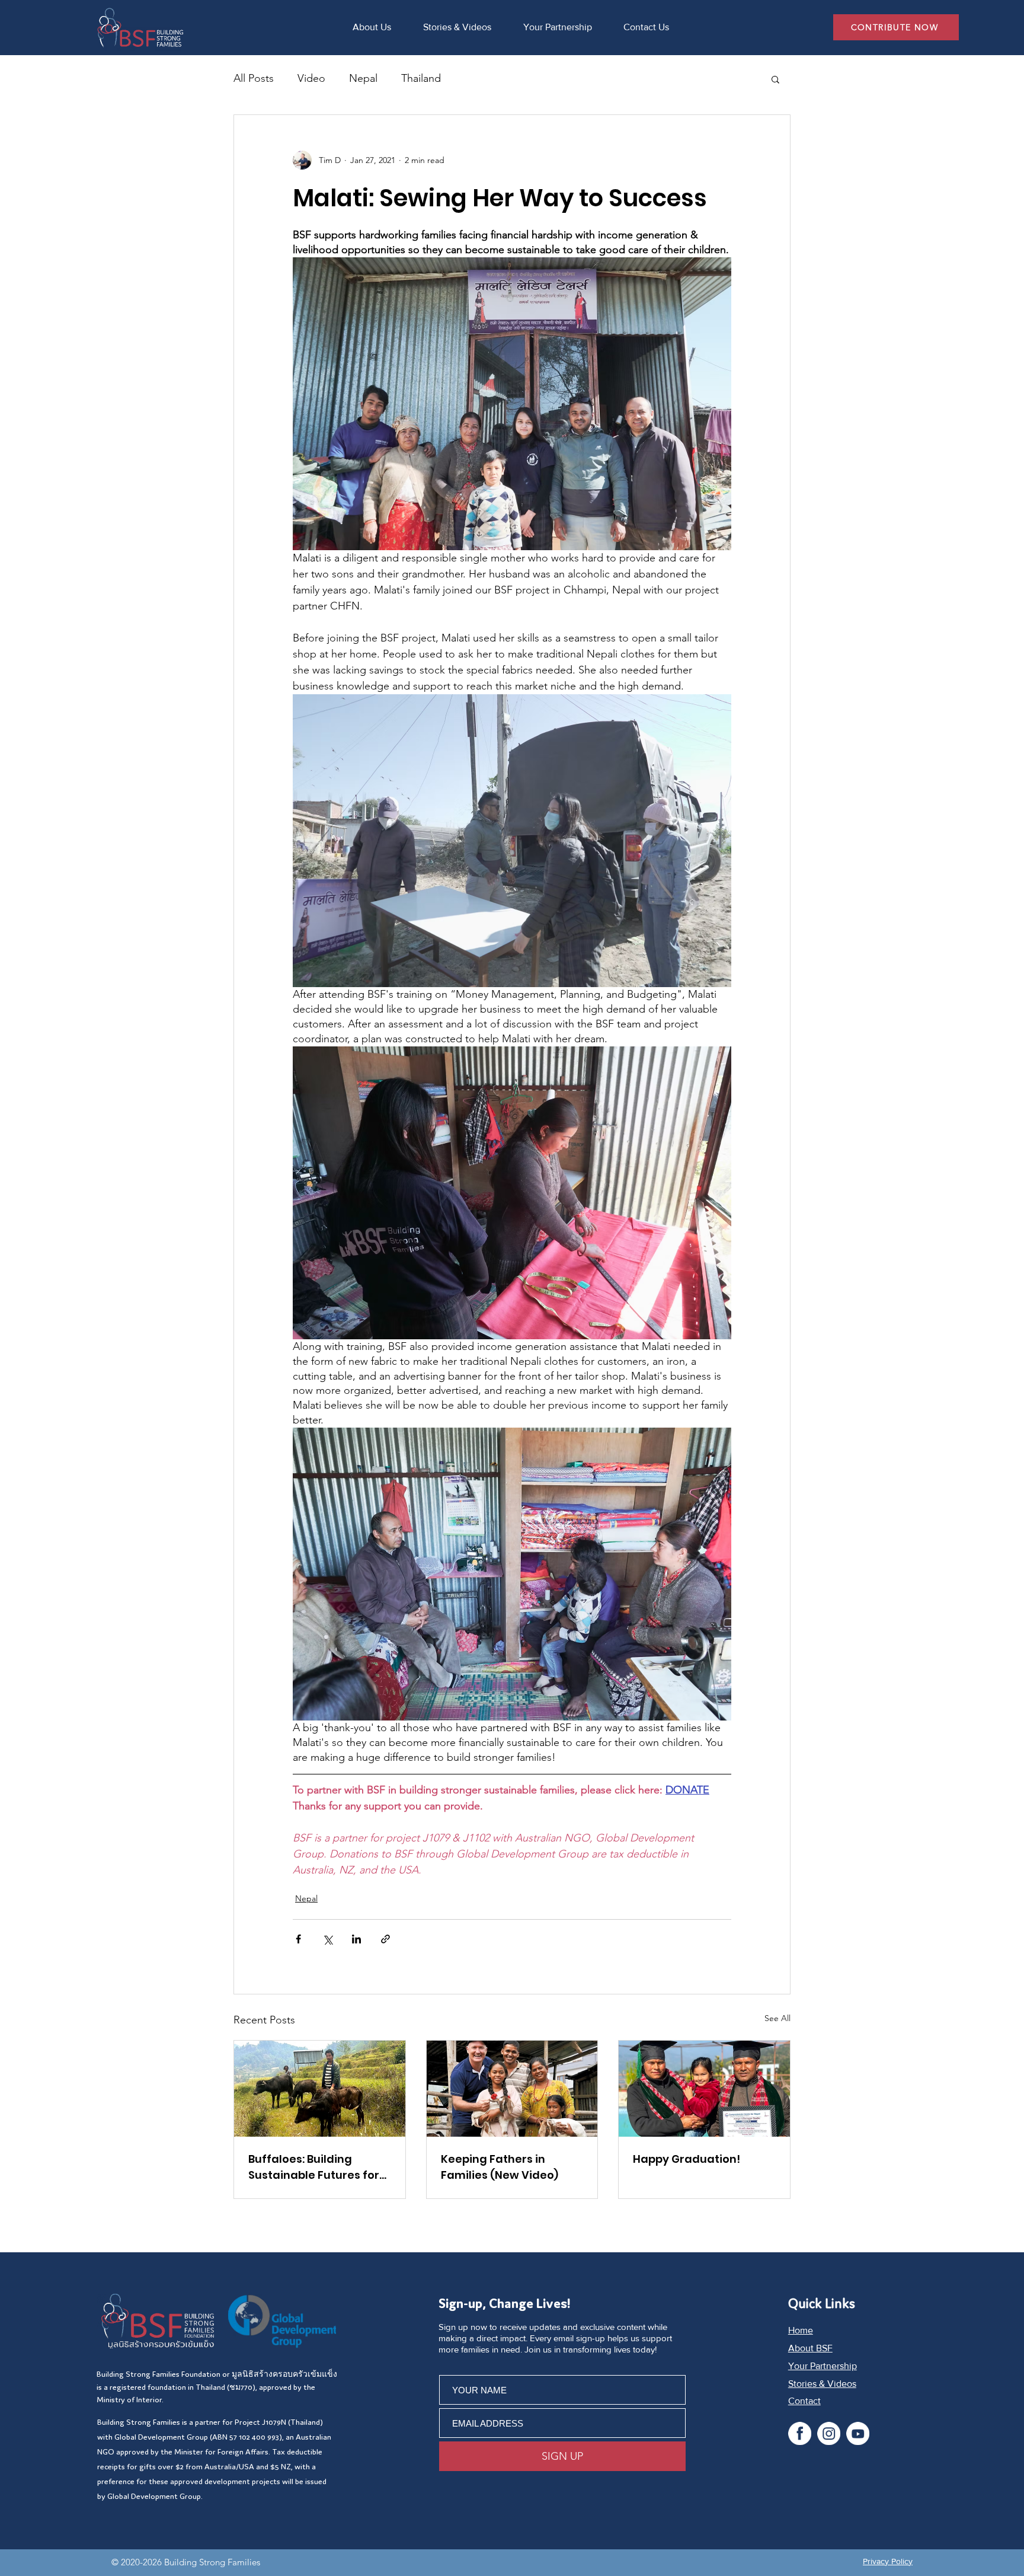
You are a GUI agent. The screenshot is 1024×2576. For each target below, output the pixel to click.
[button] (775, 79)
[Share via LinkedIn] (356, 1939)
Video (311, 78)
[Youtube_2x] (858, 2433)
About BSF (810, 2348)
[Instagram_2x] (829, 2433)
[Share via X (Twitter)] (327, 1939)
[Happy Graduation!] (704, 2089)
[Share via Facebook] (298, 1939)
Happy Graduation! (687, 2159)
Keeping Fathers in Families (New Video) (500, 2167)
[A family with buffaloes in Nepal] (320, 2089)
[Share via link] (385, 1939)
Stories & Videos (822, 2384)
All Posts (254, 78)
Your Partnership (823, 2366)
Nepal (363, 78)
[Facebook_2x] (800, 2433)
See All (777, 2018)
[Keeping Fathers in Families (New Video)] (512, 2089)
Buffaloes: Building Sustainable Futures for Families (314, 2167)
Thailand (421, 78)
